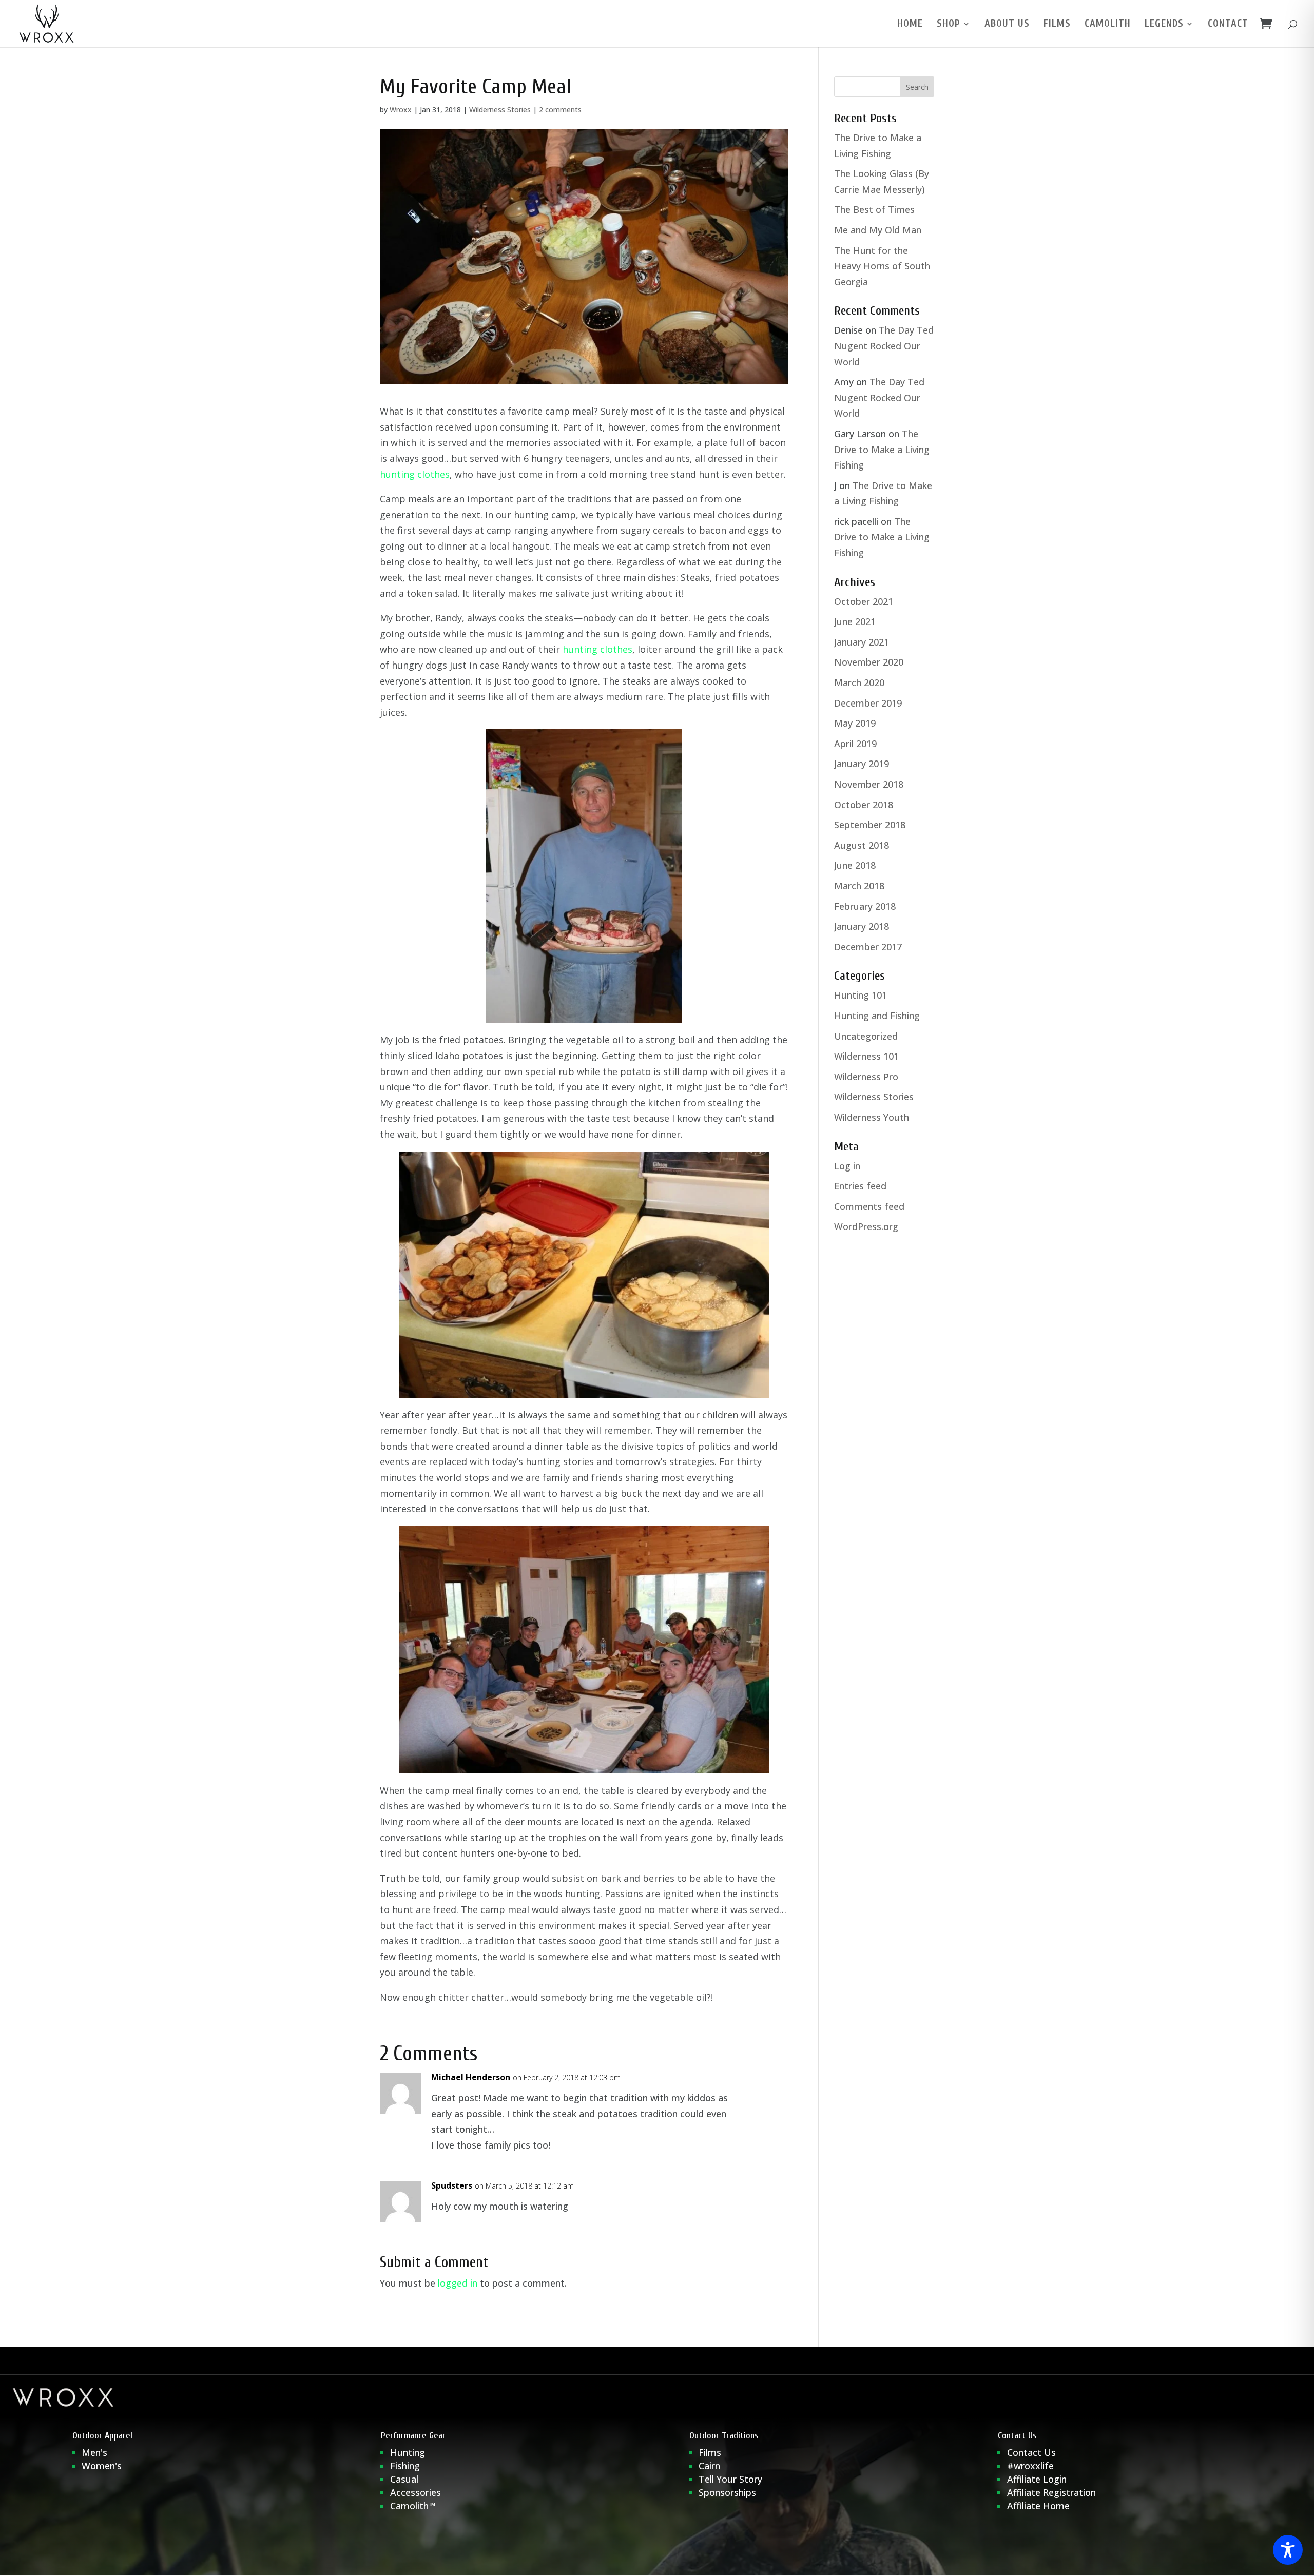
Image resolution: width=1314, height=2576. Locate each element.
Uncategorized (866, 1036)
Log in (847, 1166)
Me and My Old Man (878, 230)
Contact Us (1031, 2452)
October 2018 (864, 805)
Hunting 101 (861, 995)
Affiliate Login (1038, 2479)
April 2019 (855, 744)
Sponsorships (727, 2492)
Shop (949, 25)
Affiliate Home (1038, 2506)
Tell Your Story (730, 2479)
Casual (404, 2479)
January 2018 (862, 926)
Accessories (416, 2492)
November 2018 (869, 784)
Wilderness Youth (872, 1117)
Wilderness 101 (866, 1056)
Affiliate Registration (1051, 2492)
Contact (1228, 25)
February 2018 (865, 906)
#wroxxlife (1030, 2466)
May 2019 (855, 723)
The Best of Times (874, 209)
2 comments (560, 110)
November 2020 (869, 662)
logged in (458, 2283)
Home (910, 25)
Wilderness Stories (500, 110)
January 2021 (862, 642)
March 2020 (859, 682)
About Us (1007, 25)
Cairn (709, 2466)
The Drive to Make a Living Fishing (882, 449)
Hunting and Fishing (877, 1016)
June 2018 (855, 865)
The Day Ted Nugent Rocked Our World (884, 346)
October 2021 (864, 601)
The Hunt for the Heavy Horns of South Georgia (882, 266)
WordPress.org (866, 1226)
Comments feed (869, 1206)
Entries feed (860, 1186)
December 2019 (868, 703)
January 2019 (862, 764)
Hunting (408, 2452)
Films (1057, 25)
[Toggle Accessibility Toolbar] (1288, 2550)
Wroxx (401, 110)
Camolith (1108, 25)
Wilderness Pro (866, 1077)
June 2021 (855, 621)
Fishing (405, 2466)
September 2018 (870, 825)
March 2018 (859, 886)
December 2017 (868, 947)
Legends (1164, 25)
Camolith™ (413, 2506)
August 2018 (862, 845)
